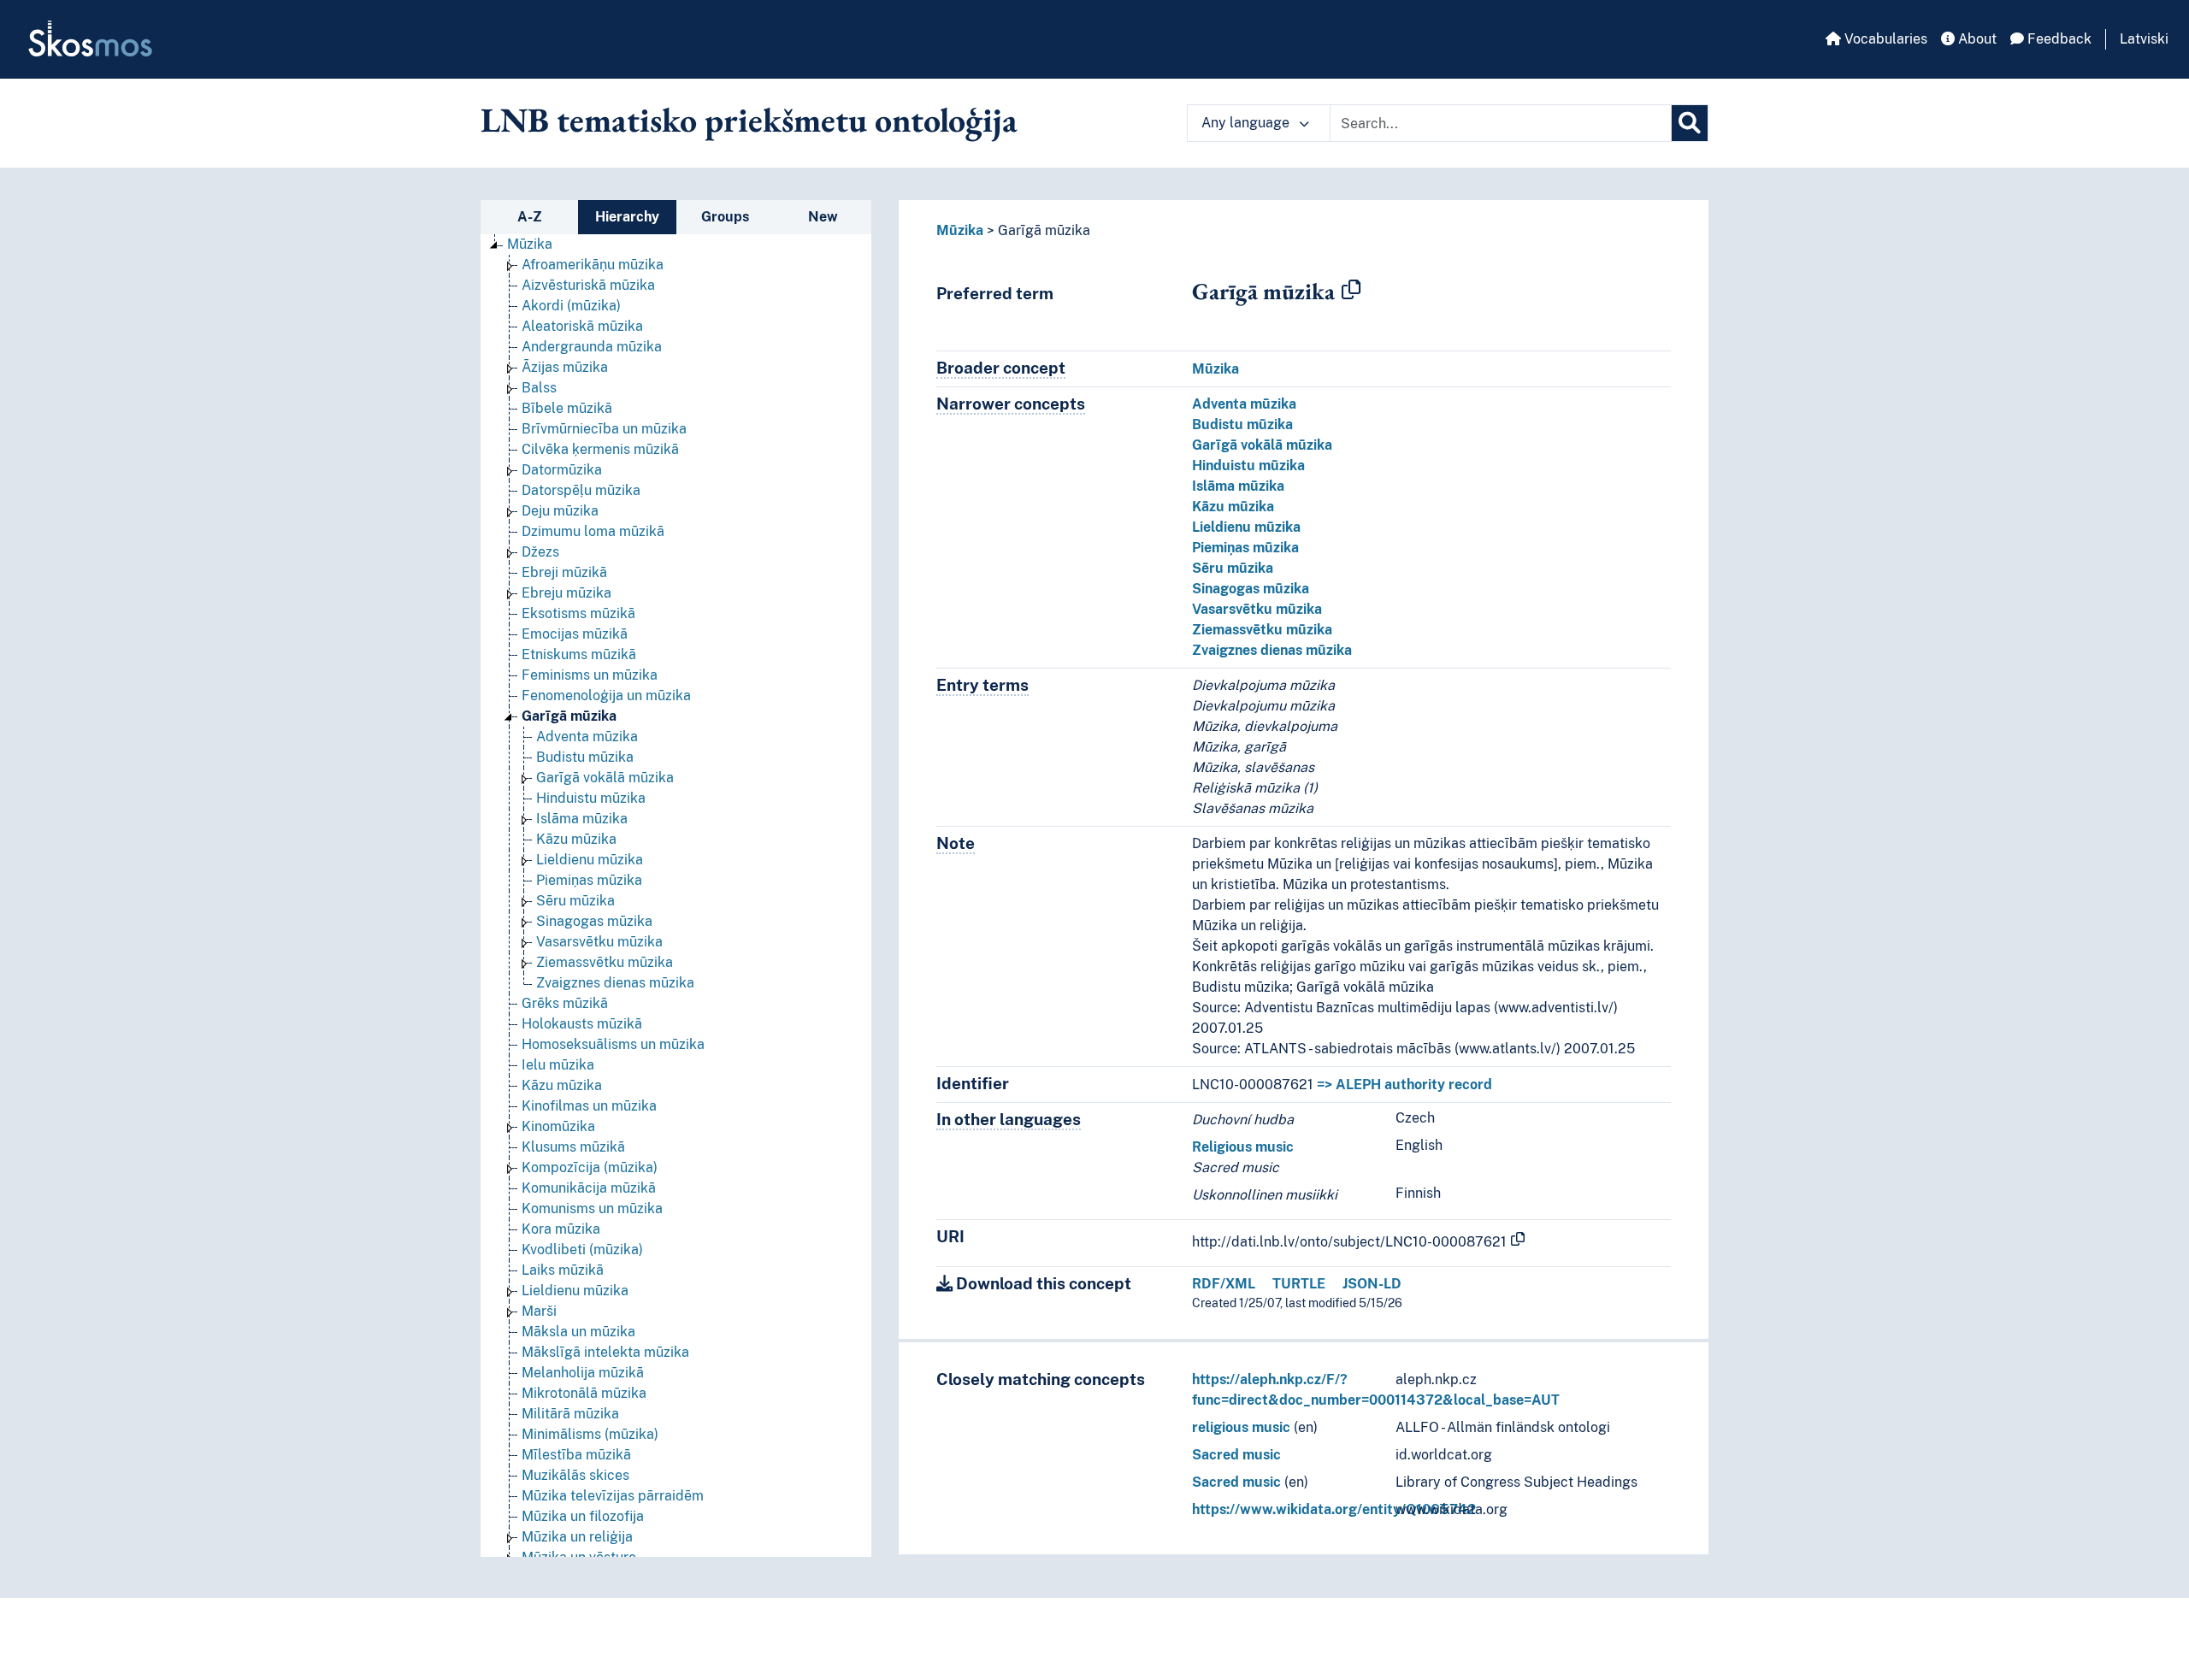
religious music (1241, 1427)
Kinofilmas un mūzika (589, 1106)
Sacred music (1236, 1455)
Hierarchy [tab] (627, 217)
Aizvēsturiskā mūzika (588, 285)
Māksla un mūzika (578, 1332)
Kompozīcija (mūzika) (590, 1167)
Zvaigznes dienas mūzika (615, 983)
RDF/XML (1224, 1284)
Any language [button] (1247, 123)
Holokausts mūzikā (582, 1024)
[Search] (1690, 123)
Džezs (540, 552)
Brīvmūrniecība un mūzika (604, 429)
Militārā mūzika (570, 1414)
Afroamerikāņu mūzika (593, 265)
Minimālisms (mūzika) (590, 1434)
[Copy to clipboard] (1351, 291)
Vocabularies (1884, 39)
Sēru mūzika (575, 901)
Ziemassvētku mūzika (605, 962)
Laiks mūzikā (563, 1270)
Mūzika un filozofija (583, 1516)
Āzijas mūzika (565, 367)
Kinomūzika (558, 1126)
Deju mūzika (560, 511)
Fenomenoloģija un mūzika (606, 696)
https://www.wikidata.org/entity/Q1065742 (1334, 1509)
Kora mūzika (561, 1229)
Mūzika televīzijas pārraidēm (613, 1496)
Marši (539, 1311)
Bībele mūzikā (567, 408)
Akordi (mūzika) (571, 306)
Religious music (1243, 1147)
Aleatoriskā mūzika (582, 326)
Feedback (2058, 39)
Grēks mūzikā (565, 1003)
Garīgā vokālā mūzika (605, 778)
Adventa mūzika (587, 737)
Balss (539, 388)
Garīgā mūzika (569, 716)
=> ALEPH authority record (1404, 1085)
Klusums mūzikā (573, 1147)
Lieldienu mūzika (590, 860)
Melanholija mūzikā (583, 1373)
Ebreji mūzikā (564, 572)
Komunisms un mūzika (592, 1208)
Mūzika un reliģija (577, 1537)
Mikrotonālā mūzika (584, 1393)
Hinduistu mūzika (591, 798)
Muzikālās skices (575, 1475)
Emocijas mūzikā (575, 634)
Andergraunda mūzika (592, 347)
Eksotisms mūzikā (578, 613)
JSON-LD (1372, 1284)
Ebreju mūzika (566, 593)
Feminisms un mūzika (590, 675)
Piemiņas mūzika (589, 880)
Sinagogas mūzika (594, 921)
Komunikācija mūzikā (589, 1188)
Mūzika (530, 244)
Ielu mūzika (558, 1065)
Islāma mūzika (582, 819)
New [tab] (823, 217)
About (1976, 39)
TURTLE (1299, 1284)
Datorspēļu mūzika (581, 490)
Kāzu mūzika (576, 839)
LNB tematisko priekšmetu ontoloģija (749, 120)
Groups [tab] (725, 217)
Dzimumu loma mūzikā (593, 531)
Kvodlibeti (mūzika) (582, 1250)
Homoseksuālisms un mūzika (613, 1044)
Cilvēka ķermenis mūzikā (600, 449)
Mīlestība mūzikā (576, 1455)
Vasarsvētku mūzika (599, 942)
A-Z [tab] (530, 217)
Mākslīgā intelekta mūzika (605, 1352)
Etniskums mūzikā (579, 654)
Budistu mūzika (585, 757)
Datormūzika (562, 470)
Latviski (2144, 39)
